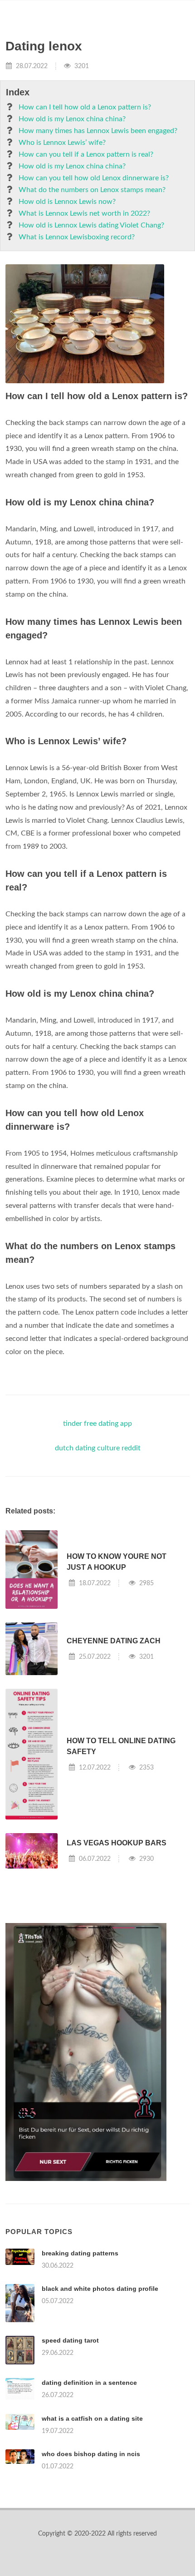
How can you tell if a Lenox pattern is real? (86, 154)
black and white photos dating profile (100, 2289)
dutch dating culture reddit (98, 1448)
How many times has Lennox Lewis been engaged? (98, 131)
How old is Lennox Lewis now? (67, 202)
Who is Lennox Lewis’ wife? (62, 143)
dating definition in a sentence (89, 2383)
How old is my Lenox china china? (72, 119)
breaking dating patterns (80, 2253)
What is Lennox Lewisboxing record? (77, 237)
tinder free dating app (97, 1424)
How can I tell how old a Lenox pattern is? (85, 107)
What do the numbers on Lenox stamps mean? (92, 190)
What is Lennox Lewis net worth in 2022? (84, 213)
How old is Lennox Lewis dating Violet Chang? (91, 225)
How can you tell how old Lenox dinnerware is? (94, 178)
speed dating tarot (70, 2340)
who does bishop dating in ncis (91, 2454)
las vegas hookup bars (117, 1843)
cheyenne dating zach (114, 1641)
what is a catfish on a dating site (92, 2418)
